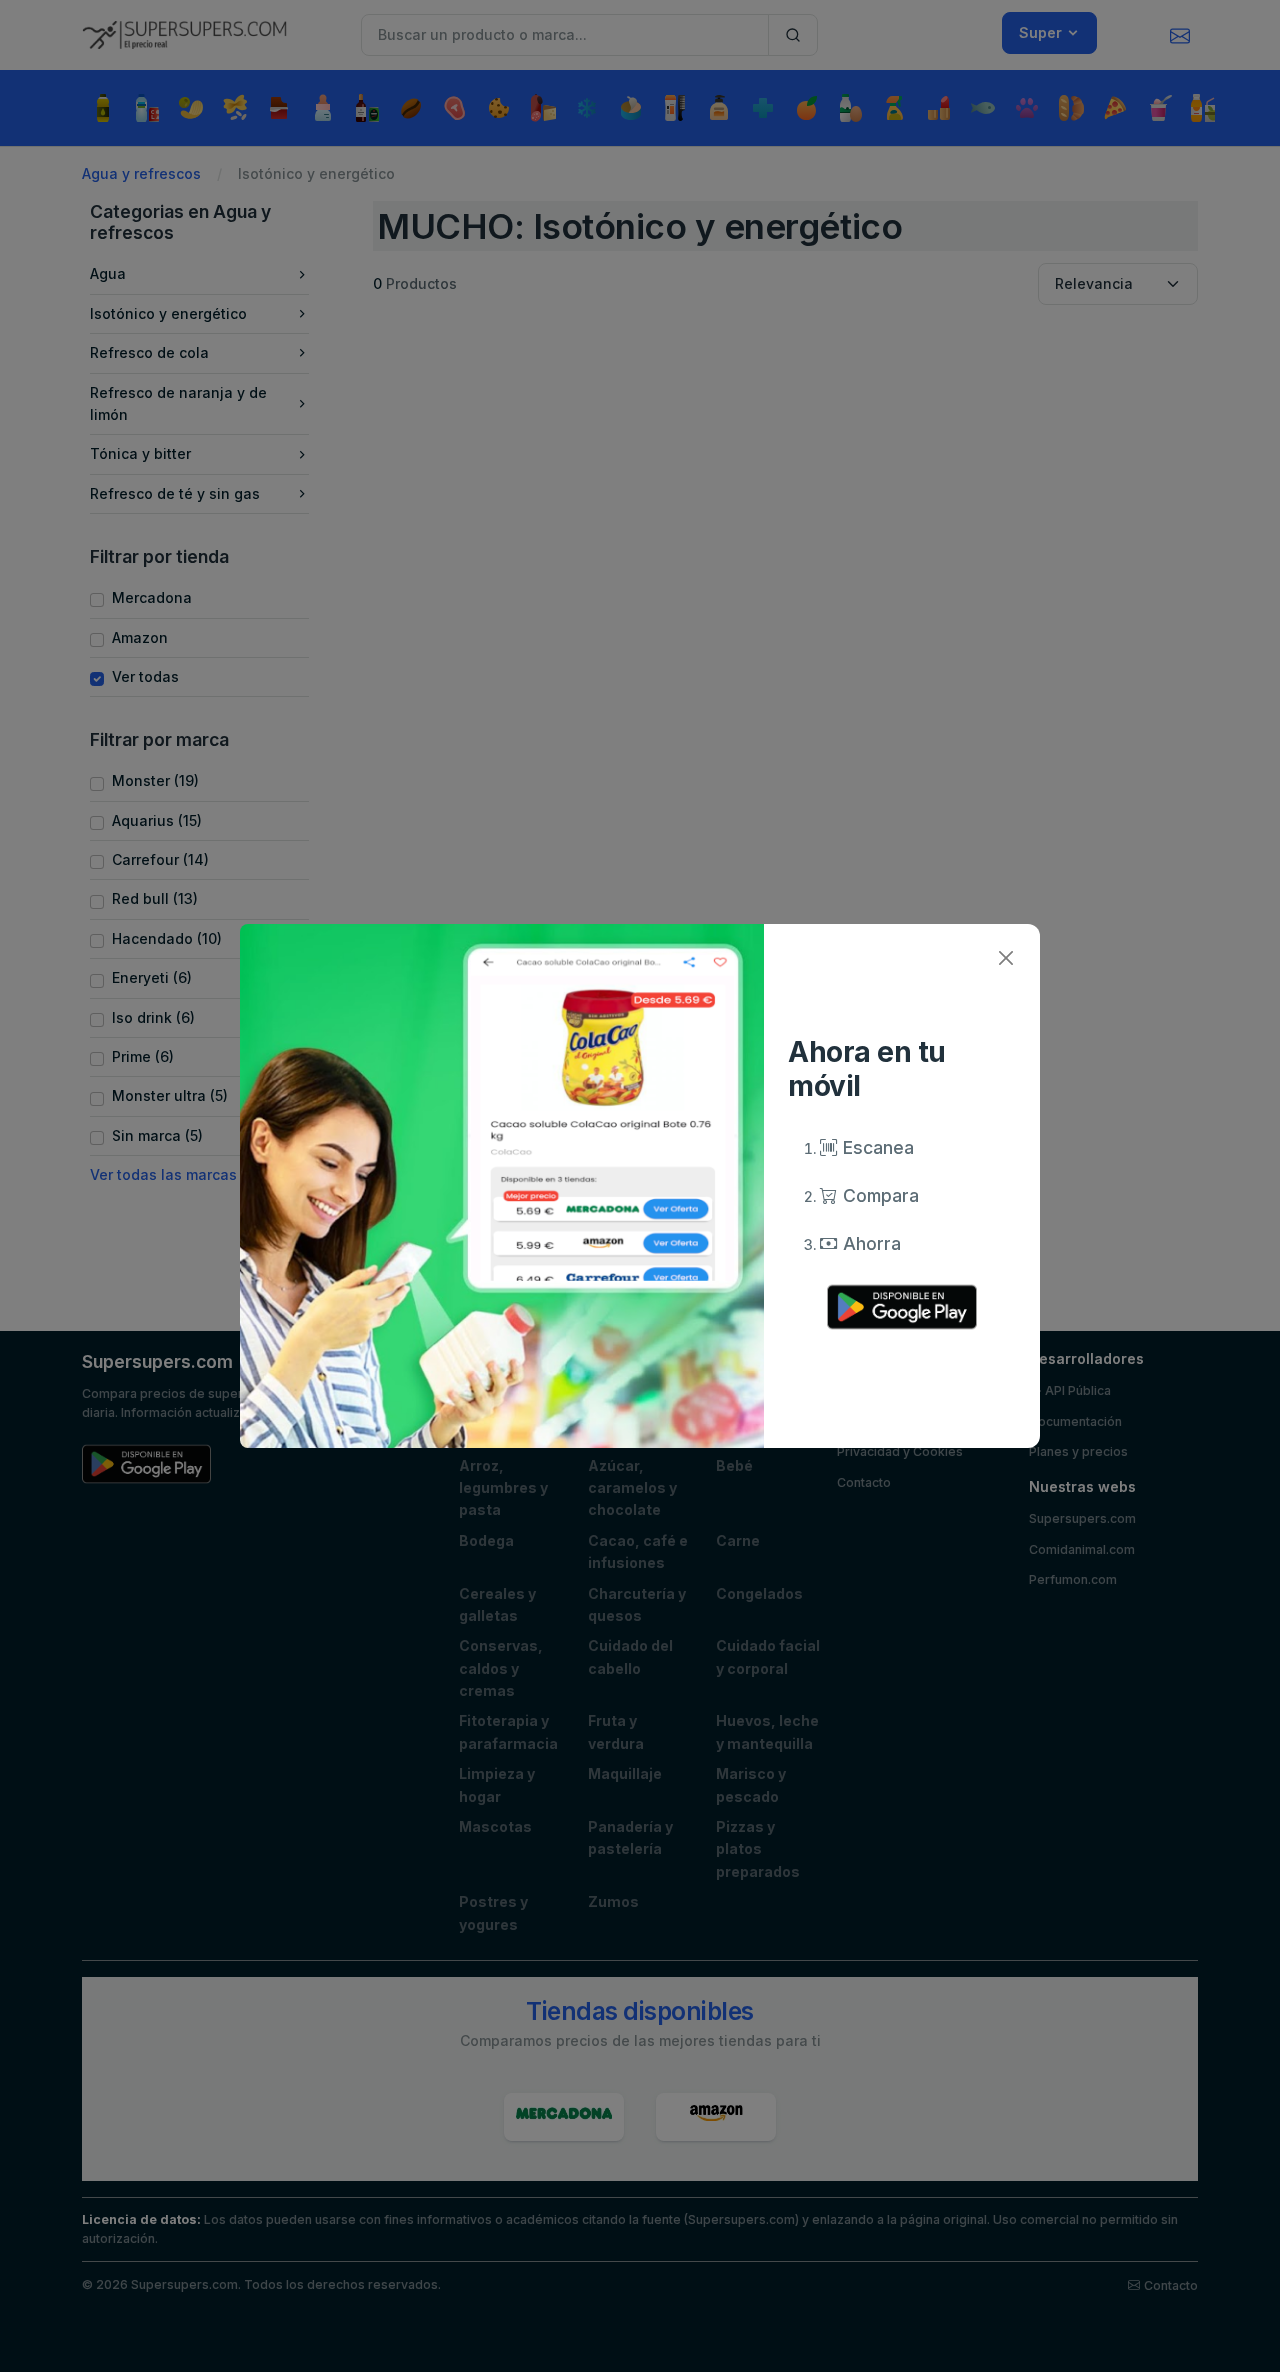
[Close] (1005, 958)
